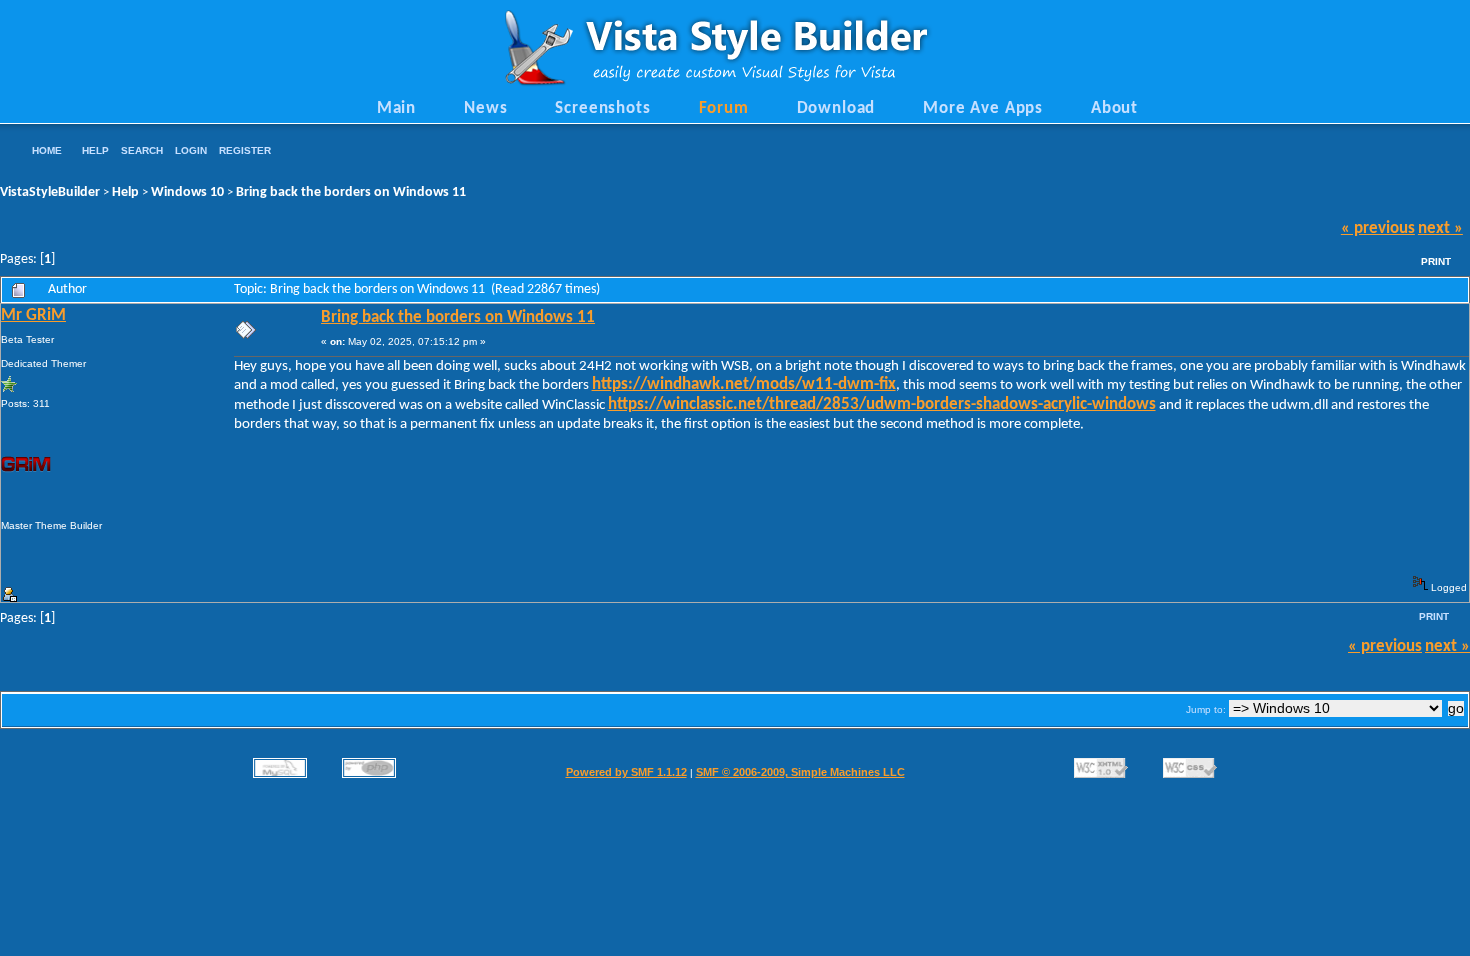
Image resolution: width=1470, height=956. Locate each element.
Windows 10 (187, 192)
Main (396, 109)
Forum (724, 109)
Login (191, 150)
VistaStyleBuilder (50, 192)
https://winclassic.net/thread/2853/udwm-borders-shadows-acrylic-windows (882, 405)
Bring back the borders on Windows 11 (351, 192)
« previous (1378, 229)
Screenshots (602, 109)
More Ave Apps (983, 109)
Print (1436, 261)
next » (1440, 229)
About (1114, 109)
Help (95, 150)
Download (836, 109)
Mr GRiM (33, 316)
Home (47, 150)
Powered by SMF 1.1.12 (626, 772)
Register (245, 150)
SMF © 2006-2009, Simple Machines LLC (800, 772)
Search (142, 150)
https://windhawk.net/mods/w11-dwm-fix (744, 385)
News (485, 109)
